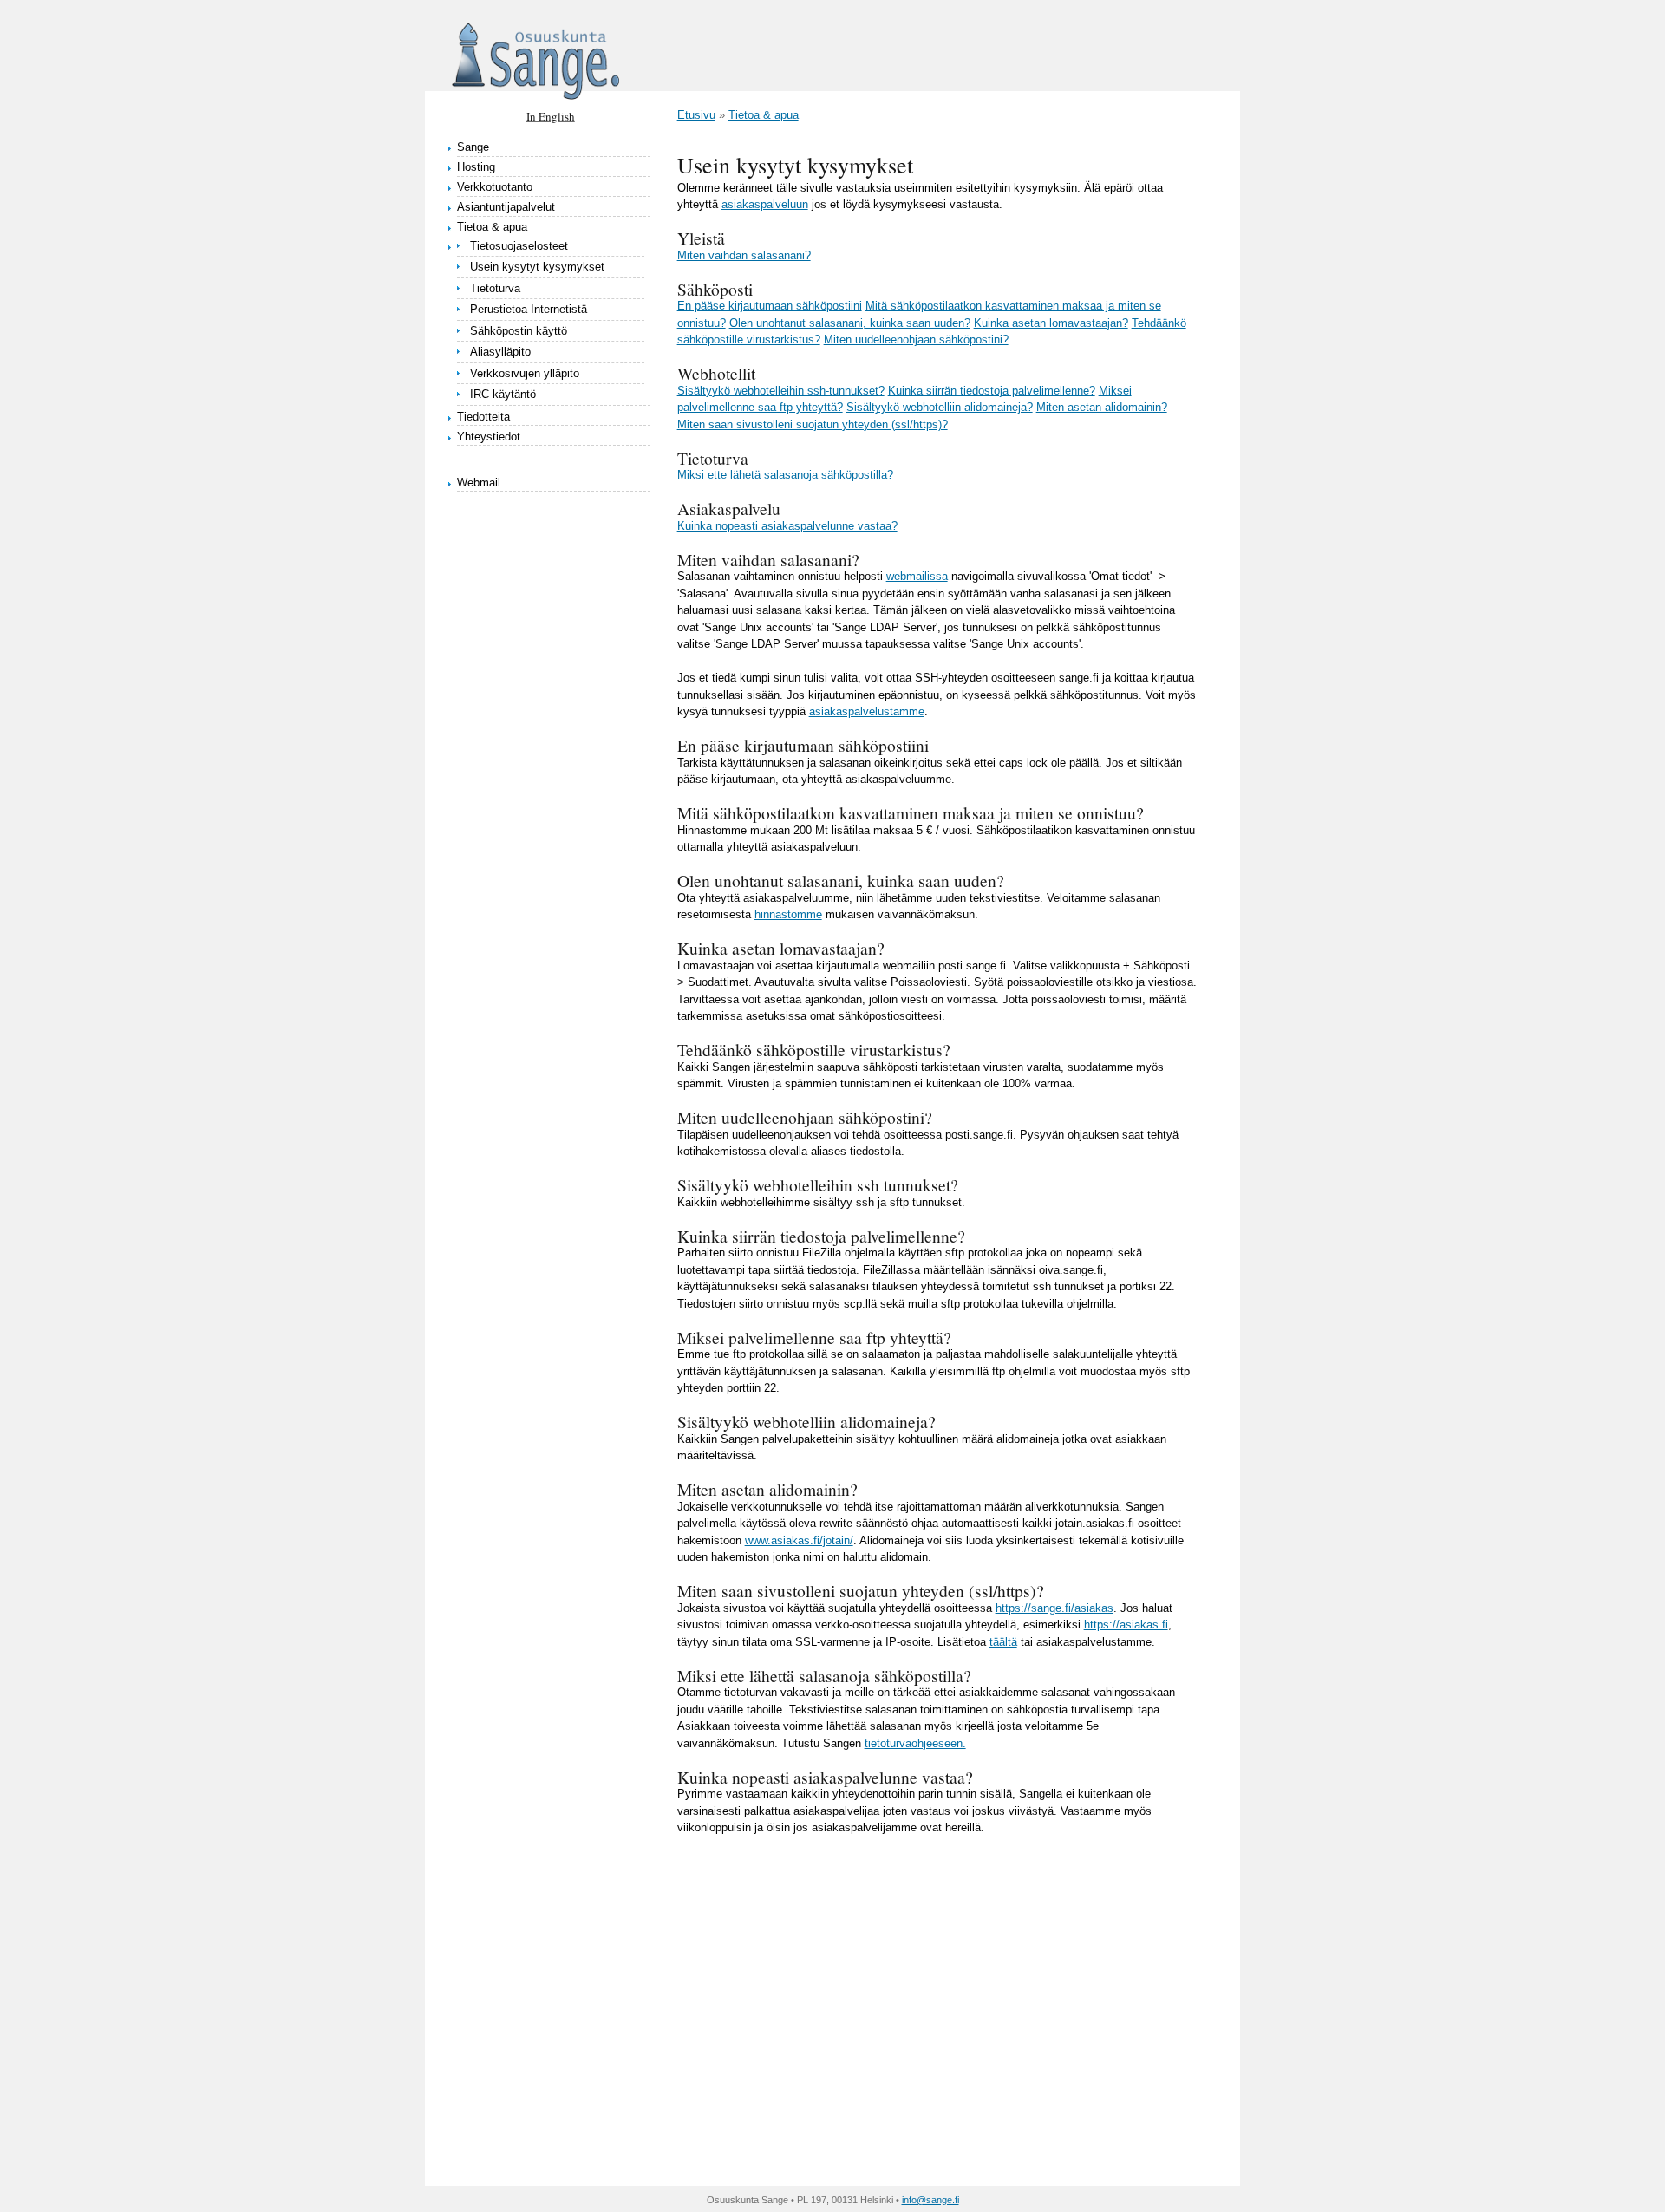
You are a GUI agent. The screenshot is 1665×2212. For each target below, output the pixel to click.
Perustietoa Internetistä (529, 309)
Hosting (476, 167)
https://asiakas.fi (1126, 1625)
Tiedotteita (483, 417)
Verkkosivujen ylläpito (525, 373)
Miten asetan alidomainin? (1102, 407)
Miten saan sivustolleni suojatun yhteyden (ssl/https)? (813, 424)
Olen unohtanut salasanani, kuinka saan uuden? (850, 323)
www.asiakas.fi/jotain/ (799, 1540)
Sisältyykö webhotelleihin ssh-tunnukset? (781, 391)
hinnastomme (788, 914)
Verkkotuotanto (495, 187)
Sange (473, 147)
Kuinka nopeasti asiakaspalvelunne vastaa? (787, 526)
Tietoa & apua (492, 227)
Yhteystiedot (489, 437)
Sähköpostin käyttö (519, 331)
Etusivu (696, 115)
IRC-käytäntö (503, 394)
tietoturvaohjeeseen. (915, 1743)
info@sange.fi (930, 2200)
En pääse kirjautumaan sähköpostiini (770, 306)
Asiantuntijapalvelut (506, 207)
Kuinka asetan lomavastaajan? (1051, 323)
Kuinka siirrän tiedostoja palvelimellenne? (992, 391)
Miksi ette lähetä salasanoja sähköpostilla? (785, 475)
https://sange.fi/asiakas (1054, 1608)
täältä (1003, 1642)
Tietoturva (495, 288)
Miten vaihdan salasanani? (744, 255)
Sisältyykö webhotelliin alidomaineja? (940, 407)
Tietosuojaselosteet (519, 246)
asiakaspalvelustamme (867, 711)
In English (551, 116)
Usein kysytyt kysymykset (537, 267)
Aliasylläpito (500, 352)
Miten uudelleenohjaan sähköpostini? (916, 339)
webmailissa (917, 576)
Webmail (479, 483)
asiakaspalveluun (765, 204)
